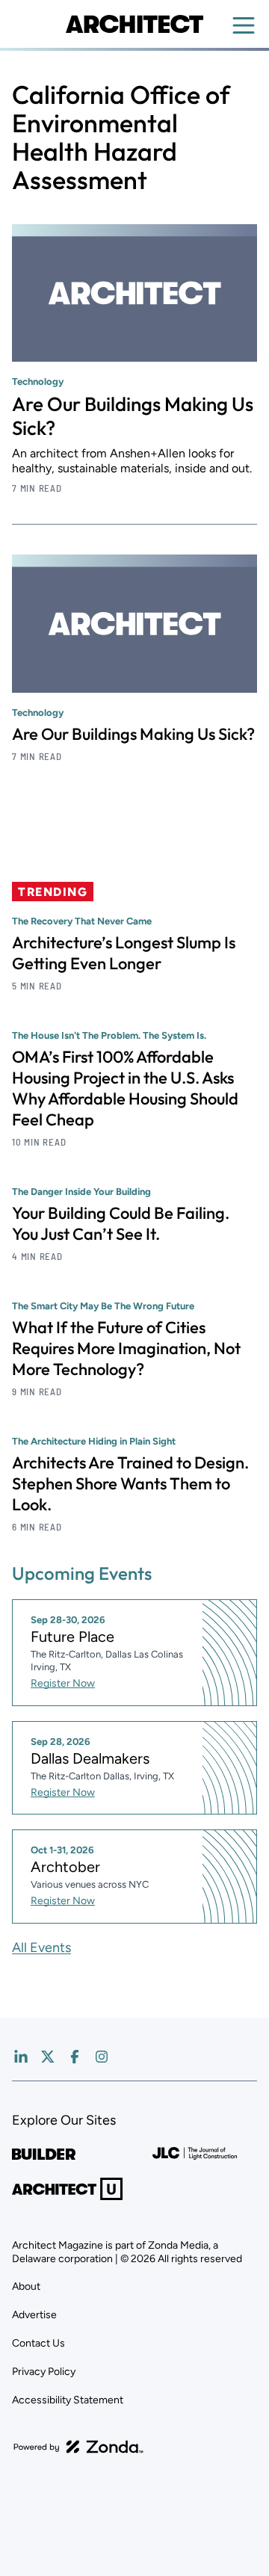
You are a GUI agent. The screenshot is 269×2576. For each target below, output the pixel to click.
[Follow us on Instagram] (102, 2057)
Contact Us (38, 2343)
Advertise (34, 2315)
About (26, 2286)
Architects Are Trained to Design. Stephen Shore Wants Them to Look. (130, 1483)
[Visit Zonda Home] (78, 2447)
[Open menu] (244, 25)
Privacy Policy (44, 2372)
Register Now (63, 1683)
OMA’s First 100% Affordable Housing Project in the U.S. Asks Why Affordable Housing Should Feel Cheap (125, 1088)
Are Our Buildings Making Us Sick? (133, 416)
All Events (41, 1948)
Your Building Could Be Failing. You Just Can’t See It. (121, 1223)
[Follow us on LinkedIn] (21, 2057)
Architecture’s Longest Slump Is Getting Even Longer (124, 953)
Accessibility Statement (68, 2400)
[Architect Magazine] (134, 24)
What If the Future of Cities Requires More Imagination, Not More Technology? (126, 1348)
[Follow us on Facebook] (75, 2057)
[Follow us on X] (48, 2057)
